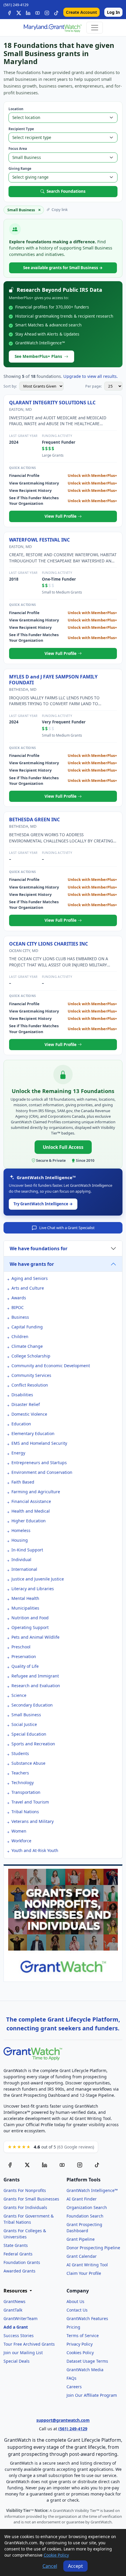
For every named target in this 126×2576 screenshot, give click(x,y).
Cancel (50, 2566)
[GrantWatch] (52, 28)
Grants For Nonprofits (25, 2190)
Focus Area (18, 149)
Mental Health (25, 1598)
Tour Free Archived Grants (29, 2344)
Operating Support (30, 1627)
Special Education (29, 1734)
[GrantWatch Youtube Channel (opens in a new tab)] (62, 2164)
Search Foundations (66, 191)
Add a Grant (16, 2327)
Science (19, 1695)
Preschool (21, 1647)
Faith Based (23, 1482)
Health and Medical (31, 1511)
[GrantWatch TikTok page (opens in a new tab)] (97, 2164)
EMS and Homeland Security (39, 1443)
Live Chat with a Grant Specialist (67, 1228)
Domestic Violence (29, 1414)
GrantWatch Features (87, 2318)
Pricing (73, 2327)
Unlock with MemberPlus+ (92, 475)
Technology (23, 1783)
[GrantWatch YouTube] (38, 12)
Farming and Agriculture (36, 1492)
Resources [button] (16, 2291)
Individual (21, 1559)
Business (20, 1317)
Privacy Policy (80, 2344)
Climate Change (27, 1346)
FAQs (71, 2378)
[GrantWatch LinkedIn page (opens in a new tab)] (45, 2164)
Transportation (26, 1792)
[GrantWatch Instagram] (47, 12)
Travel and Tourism (30, 1802)
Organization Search (87, 2207)
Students (20, 1753)
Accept (75, 2566)
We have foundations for (39, 1248)
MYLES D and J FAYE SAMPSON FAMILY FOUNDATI (53, 680)
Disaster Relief (26, 1404)
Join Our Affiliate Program (92, 2395)
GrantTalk (13, 2310)
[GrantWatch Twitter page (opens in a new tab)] (27, 2164)
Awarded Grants (19, 2271)
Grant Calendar (82, 2256)
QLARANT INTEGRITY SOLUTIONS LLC (52, 403)
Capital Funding (27, 1327)
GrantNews (15, 2301)
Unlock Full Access (63, 1147)
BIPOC (18, 1307)
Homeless (21, 1530)
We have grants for (32, 1264)
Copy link (60, 210)
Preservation (24, 1656)
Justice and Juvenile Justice (38, 1579)
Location (16, 109)
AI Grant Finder (82, 2199)
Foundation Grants (22, 2262)
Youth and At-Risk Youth (35, 1850)
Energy (18, 1453)
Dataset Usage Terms (87, 2361)
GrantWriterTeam (21, 2318)
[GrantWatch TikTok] (56, 12)
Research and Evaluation (36, 1686)
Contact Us (77, 2310)
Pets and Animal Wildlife (35, 1637)
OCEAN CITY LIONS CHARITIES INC (48, 944)
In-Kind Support (27, 1550)
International (24, 1569)
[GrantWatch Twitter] (19, 12)
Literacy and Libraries (33, 1589)
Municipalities (25, 1608)
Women (19, 1831)
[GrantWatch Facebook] (9, 12)
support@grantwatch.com (63, 2420)
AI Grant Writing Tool (87, 2265)
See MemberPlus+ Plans (38, 356)
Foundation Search (85, 2216)
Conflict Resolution (30, 1385)
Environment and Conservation (42, 1472)
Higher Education (29, 1521)
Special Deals (17, 2361)
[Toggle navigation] (95, 28)
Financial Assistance (31, 1501)
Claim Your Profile (84, 2273)
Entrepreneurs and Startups (39, 1463)
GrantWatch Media (85, 2370)
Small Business (26, 1715)
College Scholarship (31, 1356)
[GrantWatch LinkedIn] (28, 12)
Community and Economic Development (51, 1366)
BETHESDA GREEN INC (34, 819)
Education (21, 1424)
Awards (19, 1298)
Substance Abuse (28, 1763)
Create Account (81, 12)
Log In (113, 12)
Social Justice (24, 1724)
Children (20, 1336)
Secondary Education (32, 1705)
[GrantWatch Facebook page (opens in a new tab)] (10, 2164)
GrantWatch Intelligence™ (92, 2190)
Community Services (31, 1375)
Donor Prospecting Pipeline (93, 2248)
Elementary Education (33, 1433)
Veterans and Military (33, 1821)
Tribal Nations (25, 1812)
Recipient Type (21, 129)
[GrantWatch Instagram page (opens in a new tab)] (80, 2164)
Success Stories (19, 2336)
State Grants (16, 2245)
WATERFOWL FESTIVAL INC (39, 540)
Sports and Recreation (33, 1744)
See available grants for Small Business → (63, 268)
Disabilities (22, 1395)
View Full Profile (61, 516)
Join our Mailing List (23, 2353)
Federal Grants (18, 2254)
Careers (74, 2387)
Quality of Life (25, 1666)
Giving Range (20, 169)
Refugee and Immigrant (35, 1676)
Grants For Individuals (25, 2207)
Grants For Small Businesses (31, 2199)
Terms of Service (83, 2336)
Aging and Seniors (30, 1278)
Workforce (21, 1841)
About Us (75, 2301)
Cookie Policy (56, 2555)
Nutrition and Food (30, 1618)
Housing (20, 1540)
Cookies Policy (80, 2353)
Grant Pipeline (81, 2239)
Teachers (20, 1773)
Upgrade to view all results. (91, 376)
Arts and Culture (28, 1288)
